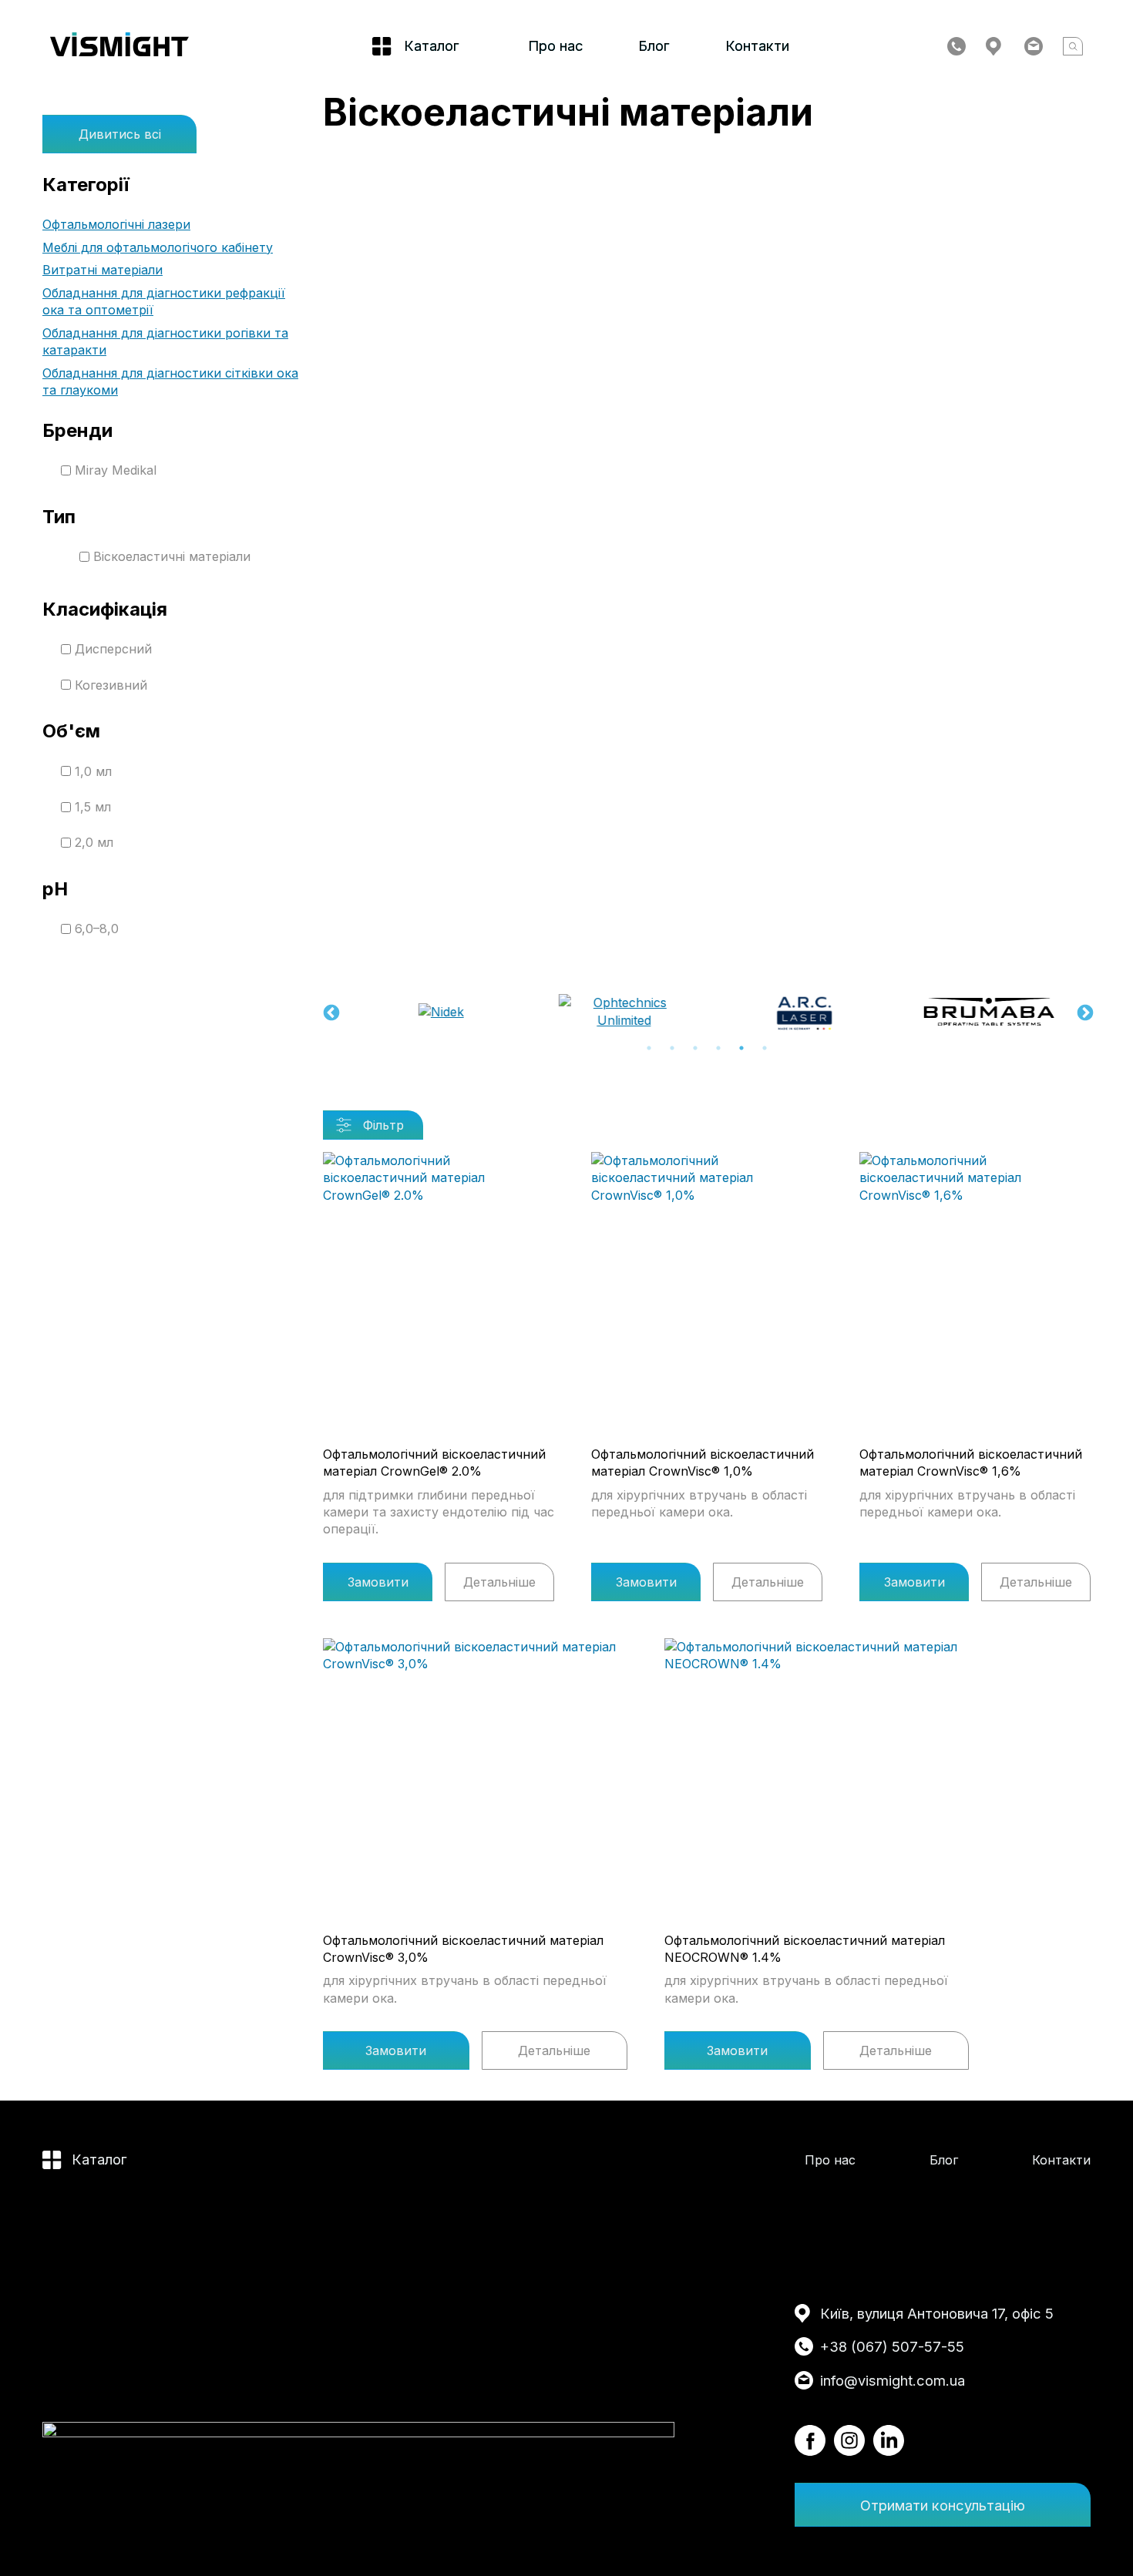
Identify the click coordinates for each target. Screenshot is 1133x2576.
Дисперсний (113, 649)
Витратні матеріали (103, 270)
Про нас (556, 45)
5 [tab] (741, 1048)
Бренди (77, 430)
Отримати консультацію (943, 2505)
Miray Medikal (116, 470)
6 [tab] (765, 1048)
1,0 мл (93, 771)
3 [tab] (695, 1048)
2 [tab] (672, 1048)
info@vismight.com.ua (893, 2380)
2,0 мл (94, 842)
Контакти (757, 45)
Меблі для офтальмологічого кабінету (158, 247)
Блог (654, 45)
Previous (330, 1012)
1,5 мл (93, 807)
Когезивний (111, 685)
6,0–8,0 (97, 929)
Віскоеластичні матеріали (172, 556)
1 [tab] (649, 1048)
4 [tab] (718, 1048)
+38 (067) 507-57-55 (892, 2346)
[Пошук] (1073, 46)
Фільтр (383, 1125)
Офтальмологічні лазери (116, 224)
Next (1084, 1012)
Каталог (99, 2159)
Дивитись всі (120, 134)
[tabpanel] (433, 1012)
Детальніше (499, 1582)
